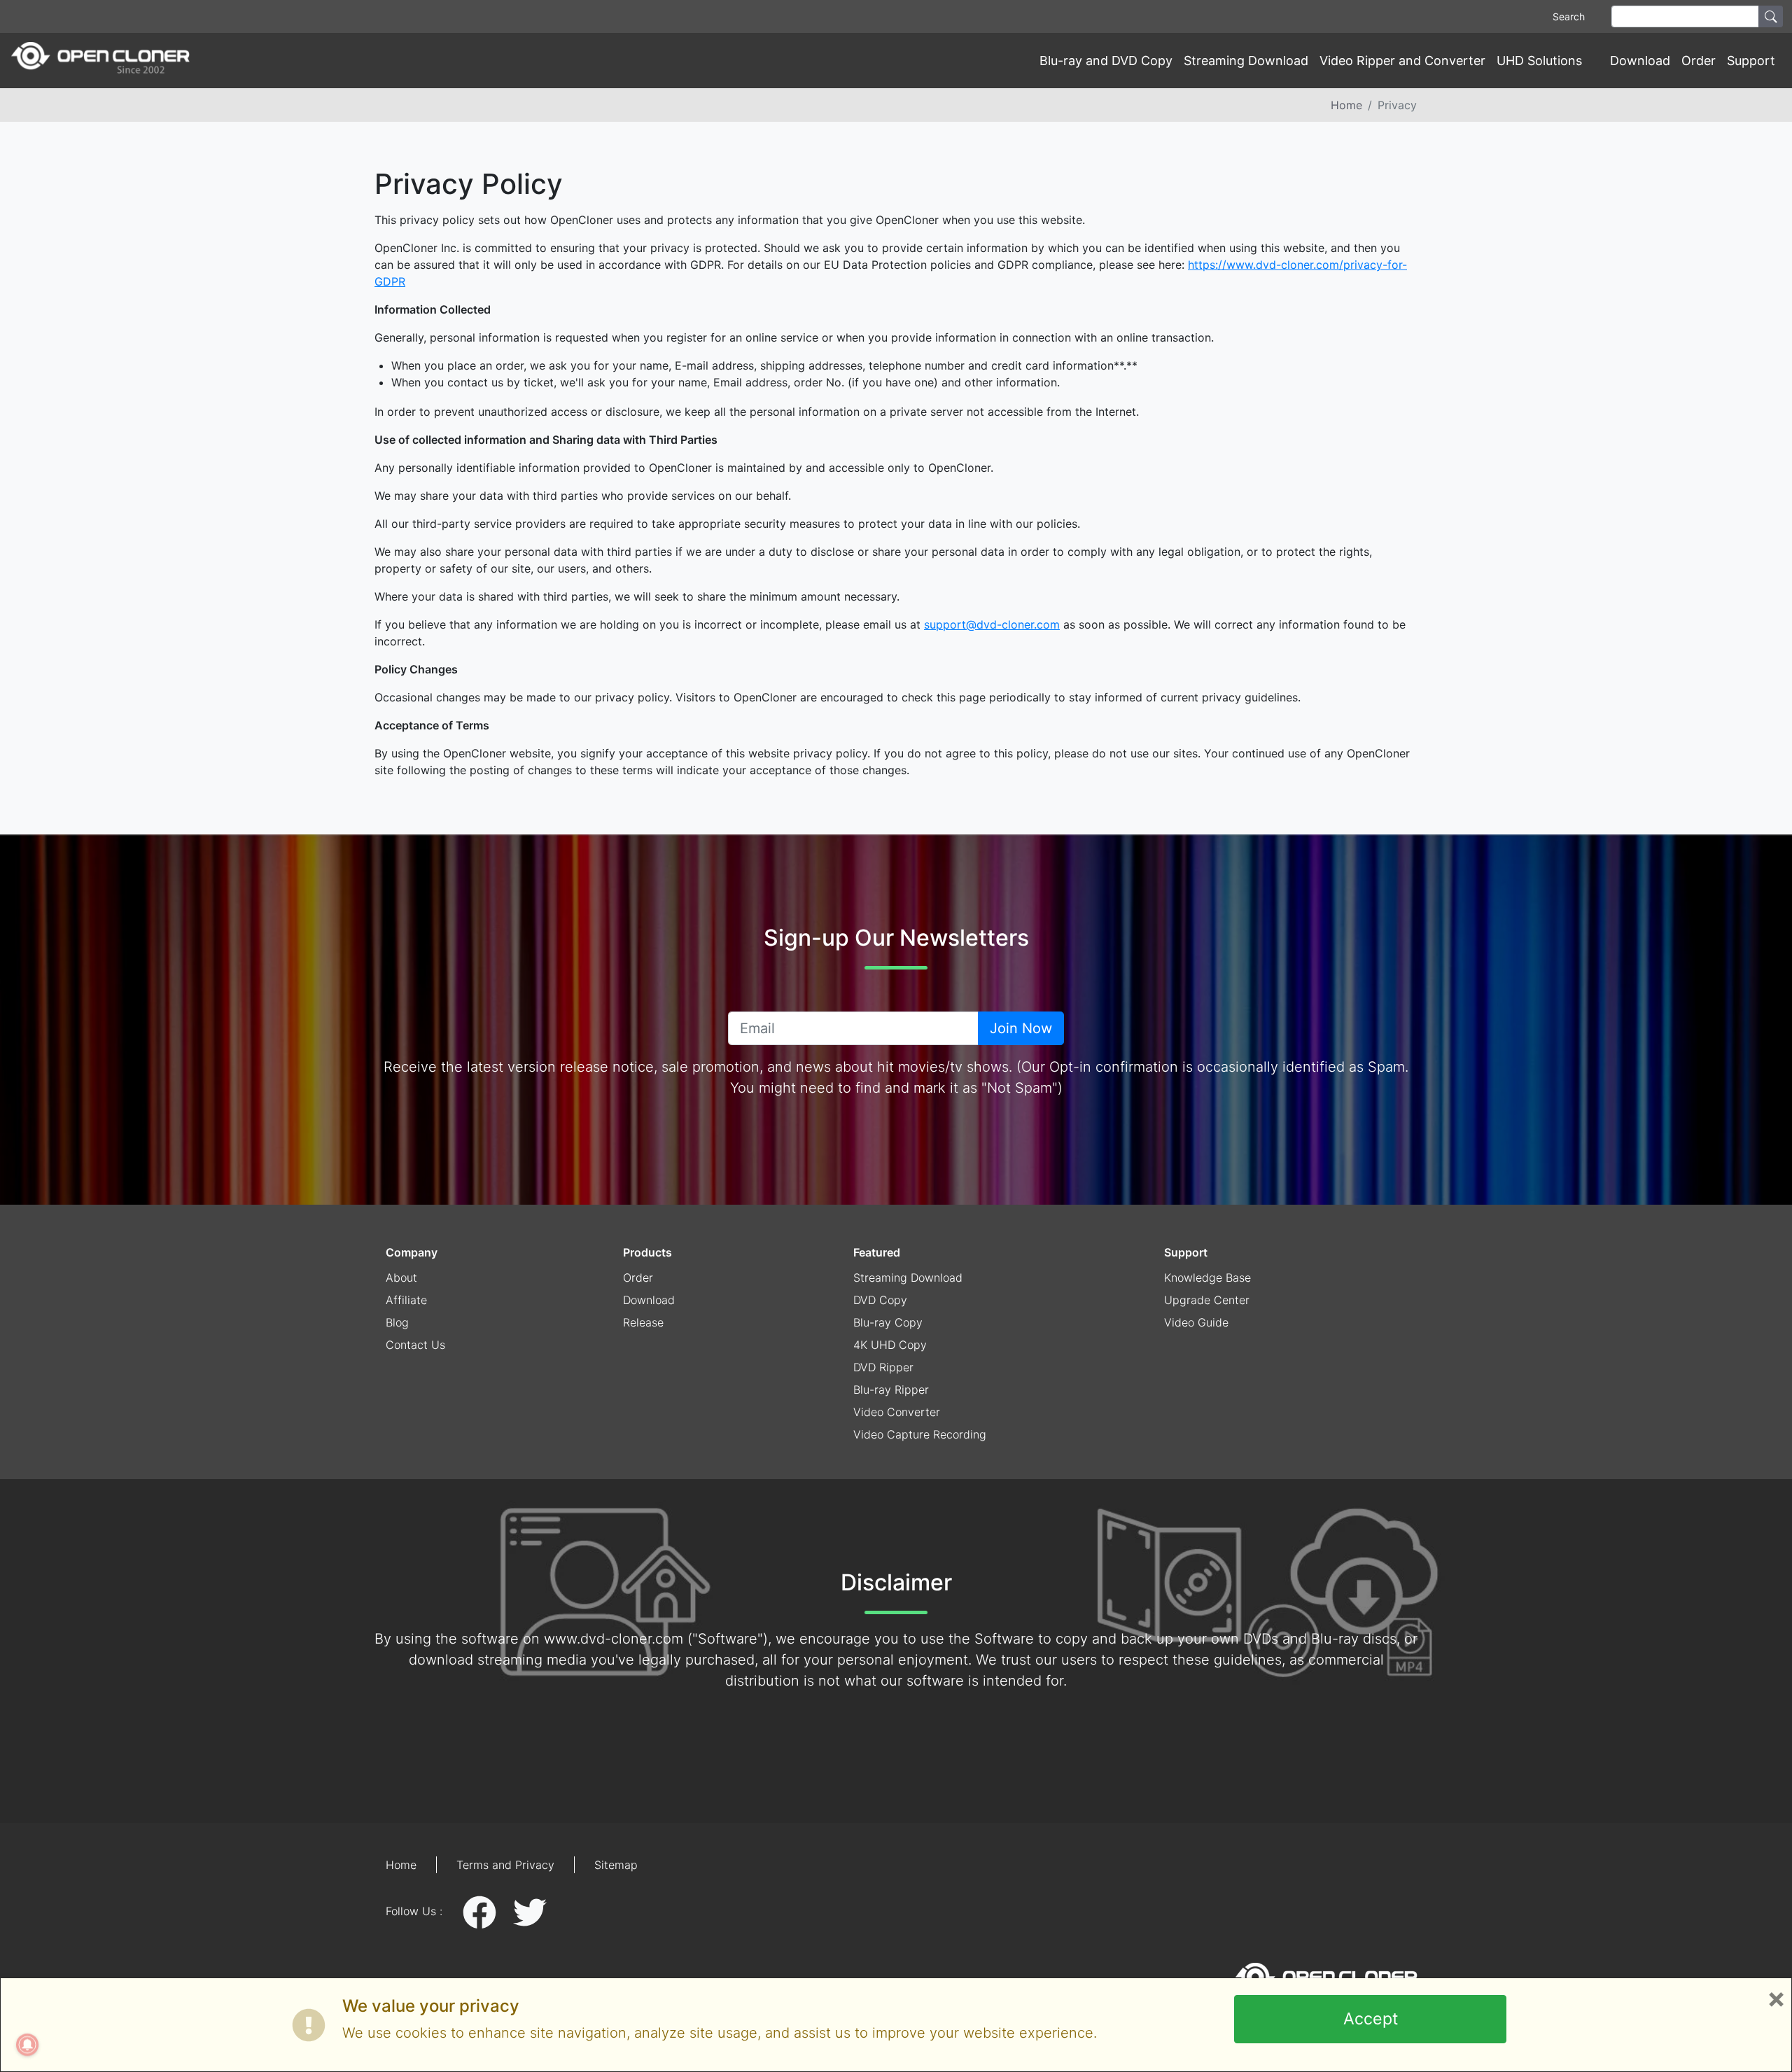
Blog (397, 1322)
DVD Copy (880, 1300)
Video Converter (897, 1412)
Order (1699, 61)
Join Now (1021, 1028)
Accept (1371, 2019)
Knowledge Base (1207, 1277)
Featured (877, 1252)
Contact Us (415, 1345)
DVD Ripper (883, 1367)
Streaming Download (1246, 61)
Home (1346, 105)
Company (412, 1252)
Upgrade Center (1207, 1300)
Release (643, 1322)
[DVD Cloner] (100, 61)
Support (1186, 1252)
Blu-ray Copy (888, 1322)
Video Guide (1196, 1322)
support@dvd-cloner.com (992, 624)
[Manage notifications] (27, 2045)
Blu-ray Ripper (891, 1389)
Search (1569, 16)
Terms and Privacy (505, 1865)
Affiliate (406, 1300)
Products (647, 1252)
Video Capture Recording (920, 1434)
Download (1640, 61)
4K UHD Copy (890, 1345)
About (401, 1277)
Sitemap (616, 1865)
